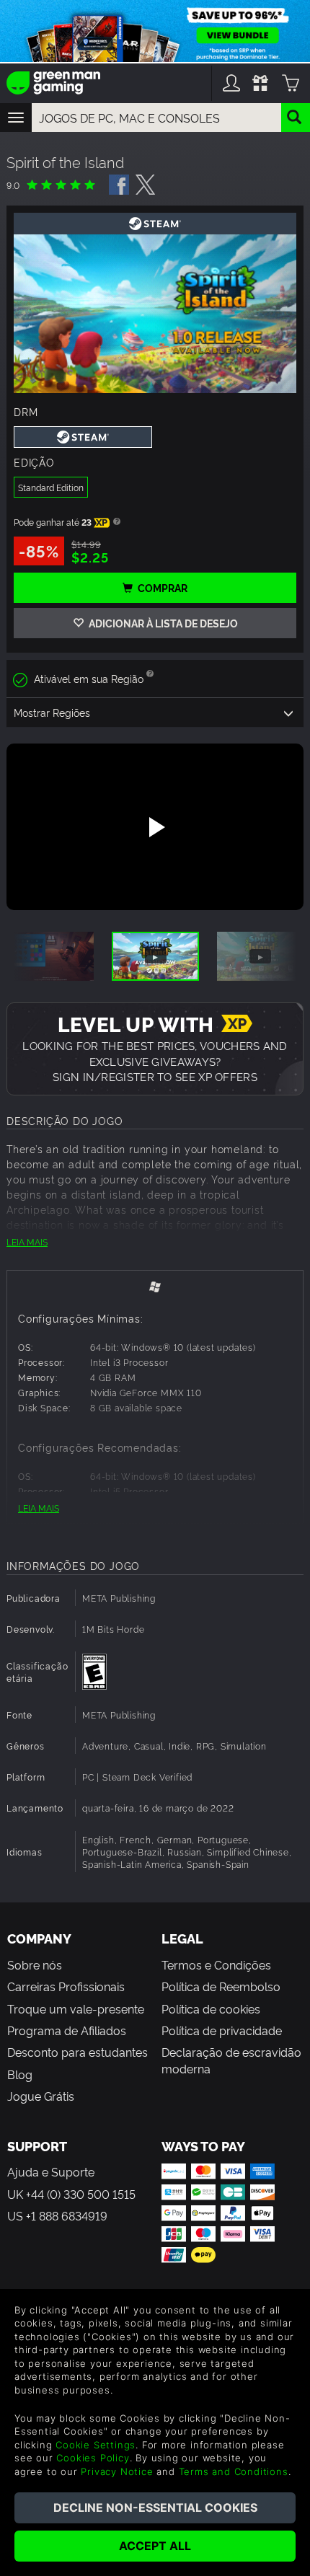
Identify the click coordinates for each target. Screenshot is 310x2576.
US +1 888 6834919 (57, 2215)
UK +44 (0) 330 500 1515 (71, 2194)
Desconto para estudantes (77, 2052)
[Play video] (155, 827)
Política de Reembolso (221, 1986)
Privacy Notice (117, 2471)
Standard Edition (51, 487)
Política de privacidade (222, 2030)
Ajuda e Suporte (51, 2171)
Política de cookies (211, 2008)
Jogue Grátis (41, 2096)
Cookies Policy (93, 2458)
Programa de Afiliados (67, 2030)
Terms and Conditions (234, 2471)
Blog (20, 2074)
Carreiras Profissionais (66, 1986)
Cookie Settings (96, 2445)
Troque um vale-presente (76, 2008)
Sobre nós (35, 1964)
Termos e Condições (216, 1964)
